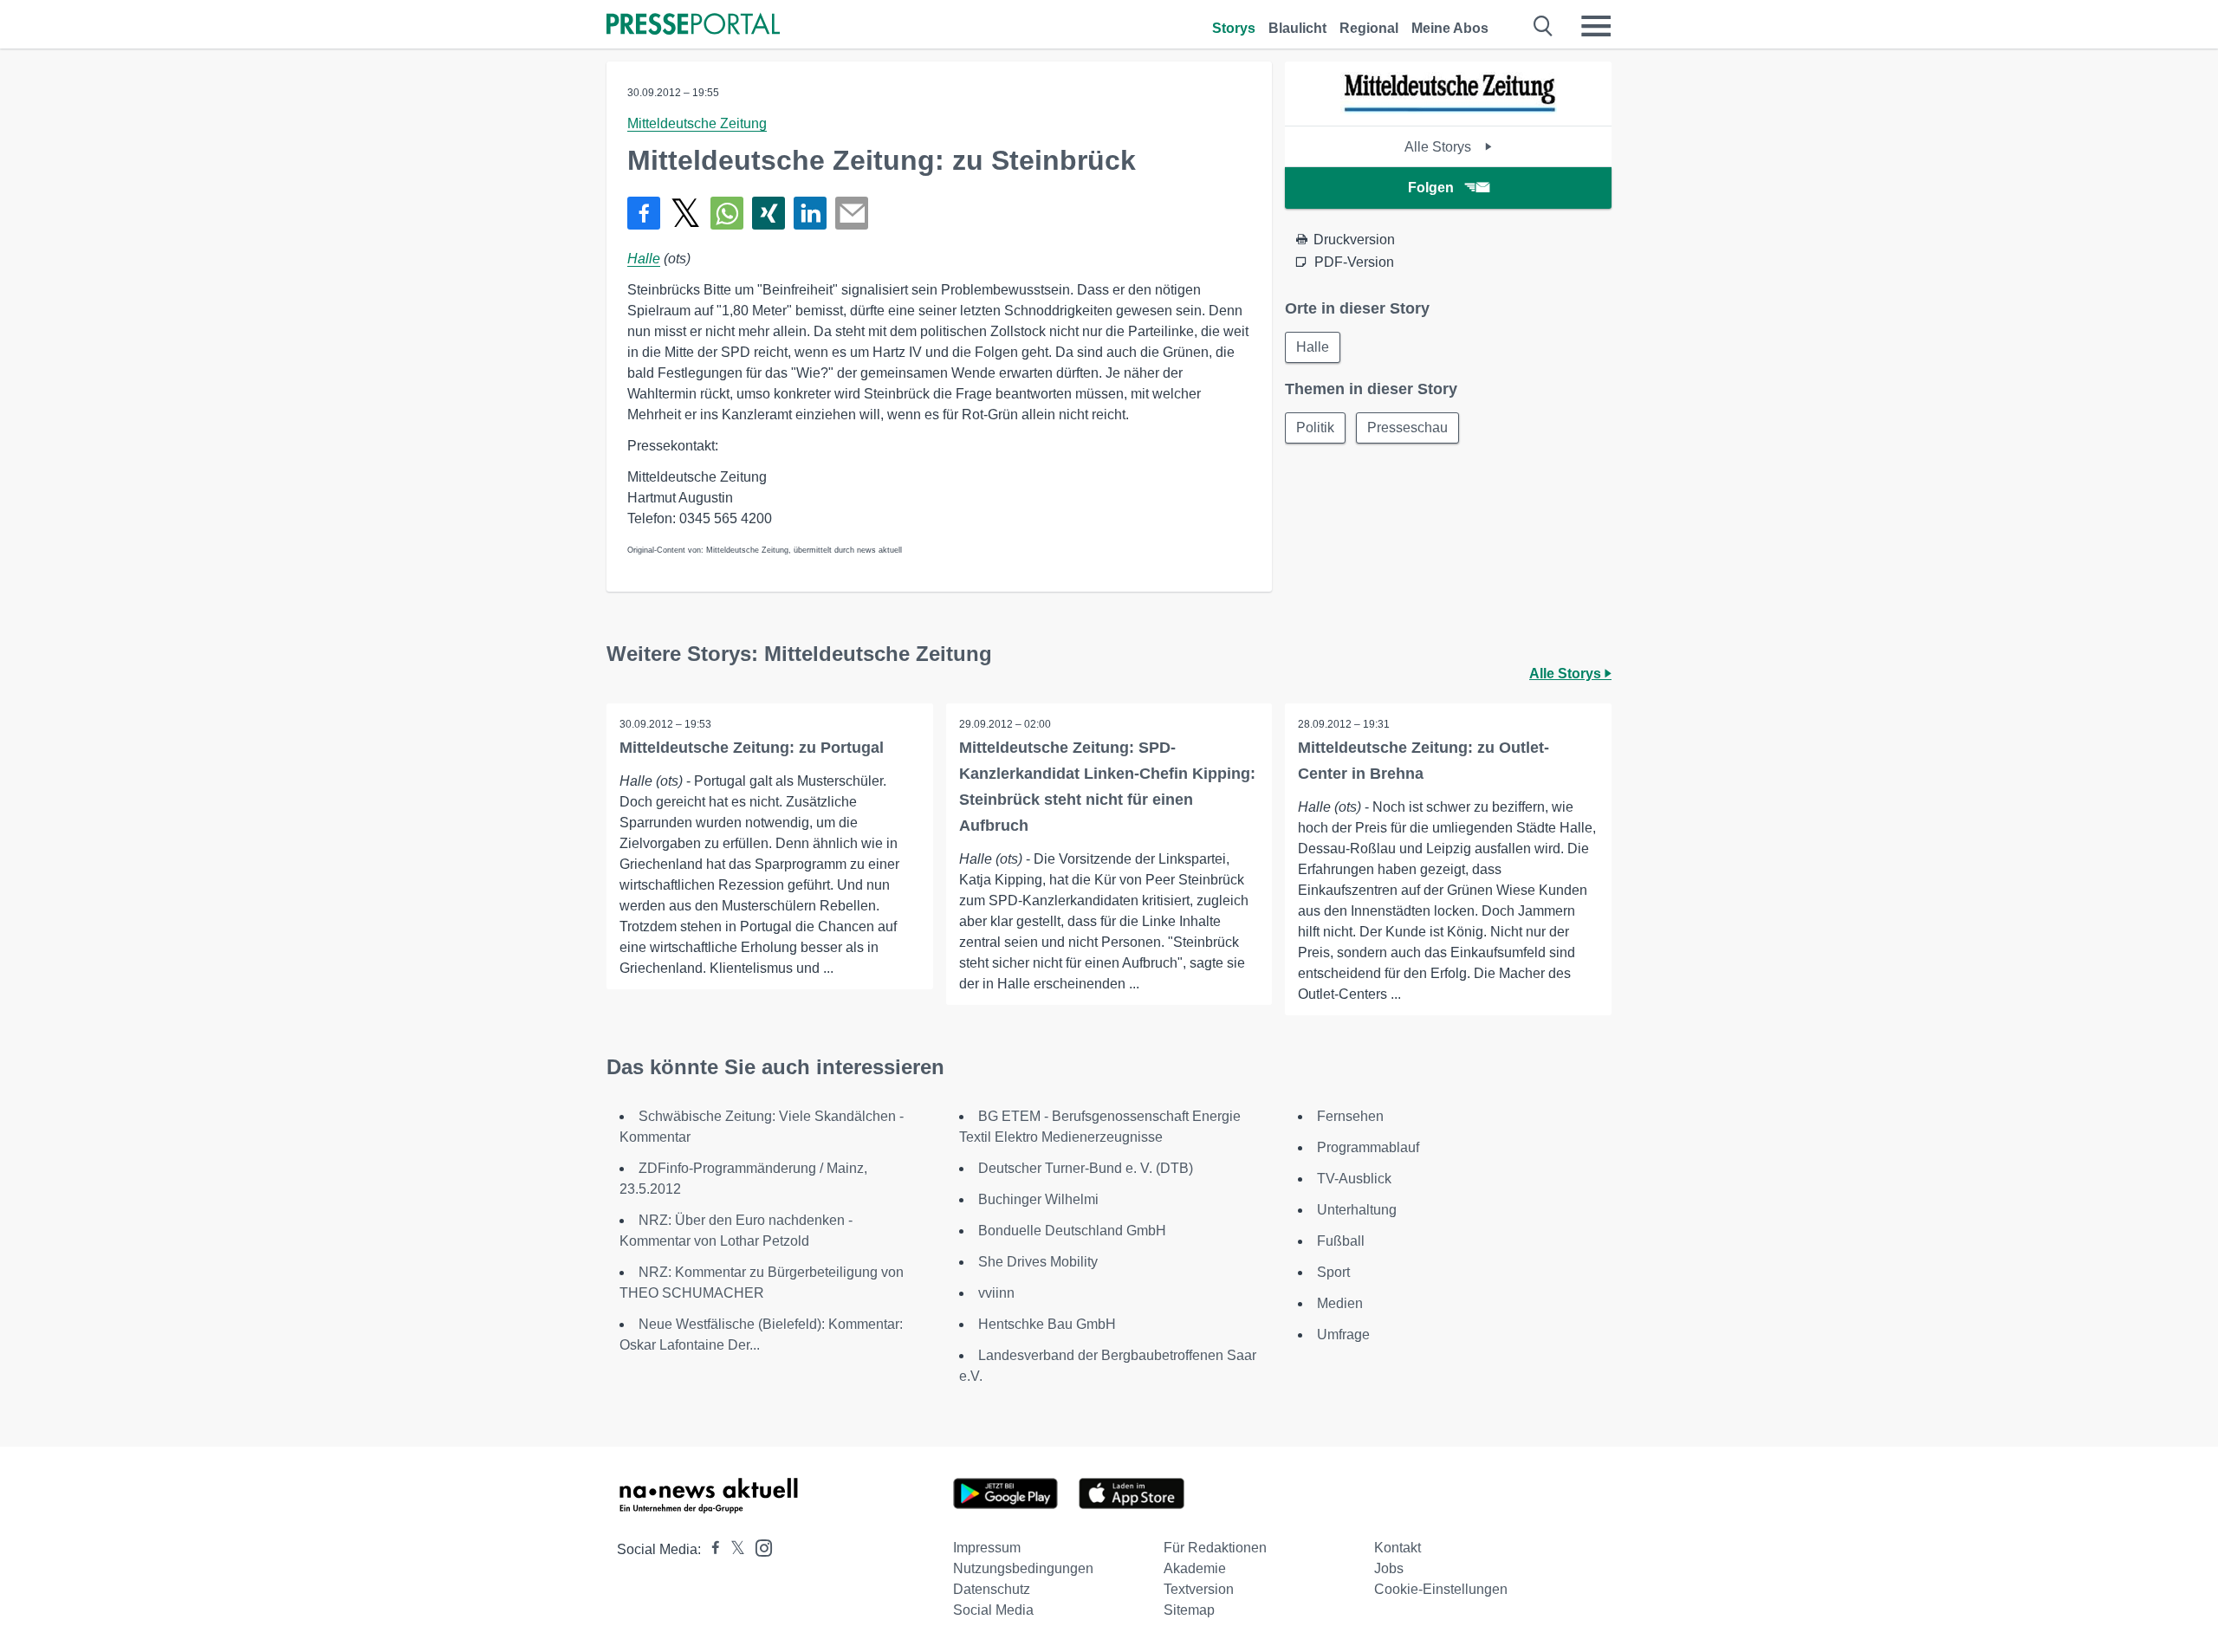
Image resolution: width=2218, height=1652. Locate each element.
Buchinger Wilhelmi (1038, 1199)
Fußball (1341, 1241)
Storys (1234, 28)
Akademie (1195, 1568)
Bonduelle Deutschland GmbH (1072, 1231)
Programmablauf (1368, 1147)
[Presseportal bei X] (733, 1549)
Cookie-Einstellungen (1441, 1589)
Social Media (993, 1610)
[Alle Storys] (1449, 110)
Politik (1315, 428)
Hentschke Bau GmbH (1047, 1324)
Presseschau (1407, 428)
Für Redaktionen (1215, 1548)
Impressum (987, 1548)
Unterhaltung (1357, 1210)
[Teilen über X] (685, 213)
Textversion (1199, 1589)
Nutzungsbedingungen (1023, 1568)
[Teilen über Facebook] (644, 213)
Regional (1369, 28)
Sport (1333, 1272)
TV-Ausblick (1354, 1179)
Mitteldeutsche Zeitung (697, 123)
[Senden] (852, 213)
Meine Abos (1450, 28)
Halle (644, 259)
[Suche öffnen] (1544, 26)
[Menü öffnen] (1596, 26)
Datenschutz (992, 1589)
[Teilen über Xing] (769, 213)
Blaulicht (1297, 28)
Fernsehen (1350, 1116)
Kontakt (1398, 1548)
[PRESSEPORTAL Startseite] (693, 26)
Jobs (1389, 1568)
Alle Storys (1440, 147)
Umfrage (1343, 1335)
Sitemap (1189, 1610)
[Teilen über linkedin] (810, 213)
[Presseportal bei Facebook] (710, 1549)
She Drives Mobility (1038, 1262)
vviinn (996, 1293)
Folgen (1431, 188)
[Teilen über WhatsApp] (727, 213)
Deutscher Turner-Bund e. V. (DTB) (1086, 1168)
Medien (1340, 1303)
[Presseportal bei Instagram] (759, 1547)
